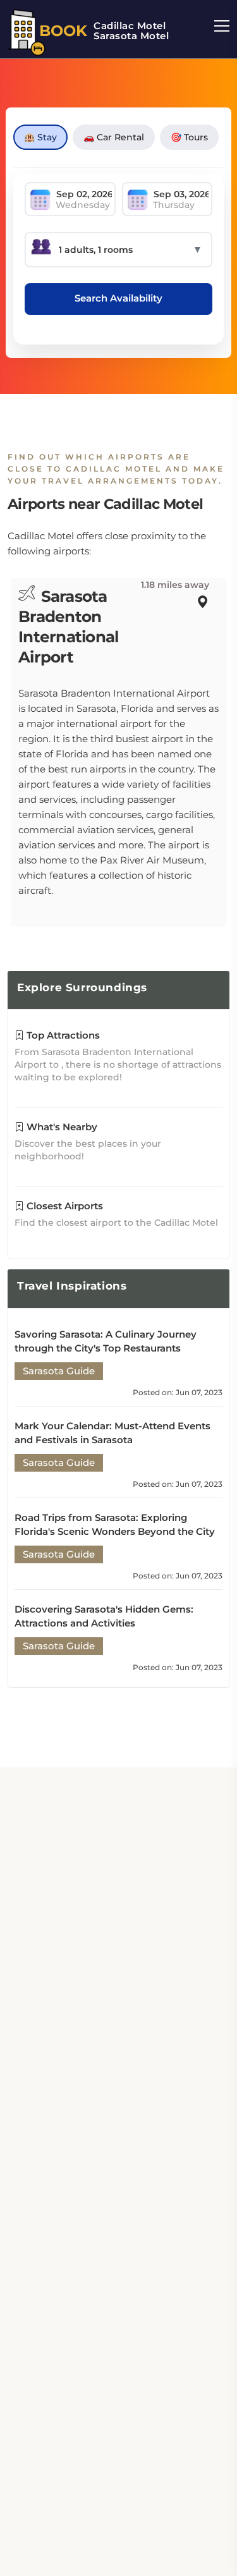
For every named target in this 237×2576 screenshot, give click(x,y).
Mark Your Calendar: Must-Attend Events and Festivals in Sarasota (112, 1433)
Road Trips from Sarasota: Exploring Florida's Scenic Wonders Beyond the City (115, 1524)
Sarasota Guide (59, 1371)
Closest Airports (64, 1206)
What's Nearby (61, 1127)
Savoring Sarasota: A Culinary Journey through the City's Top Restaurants (106, 1341)
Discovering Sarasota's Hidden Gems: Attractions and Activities (104, 1616)
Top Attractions (62, 1035)
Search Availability (118, 298)
